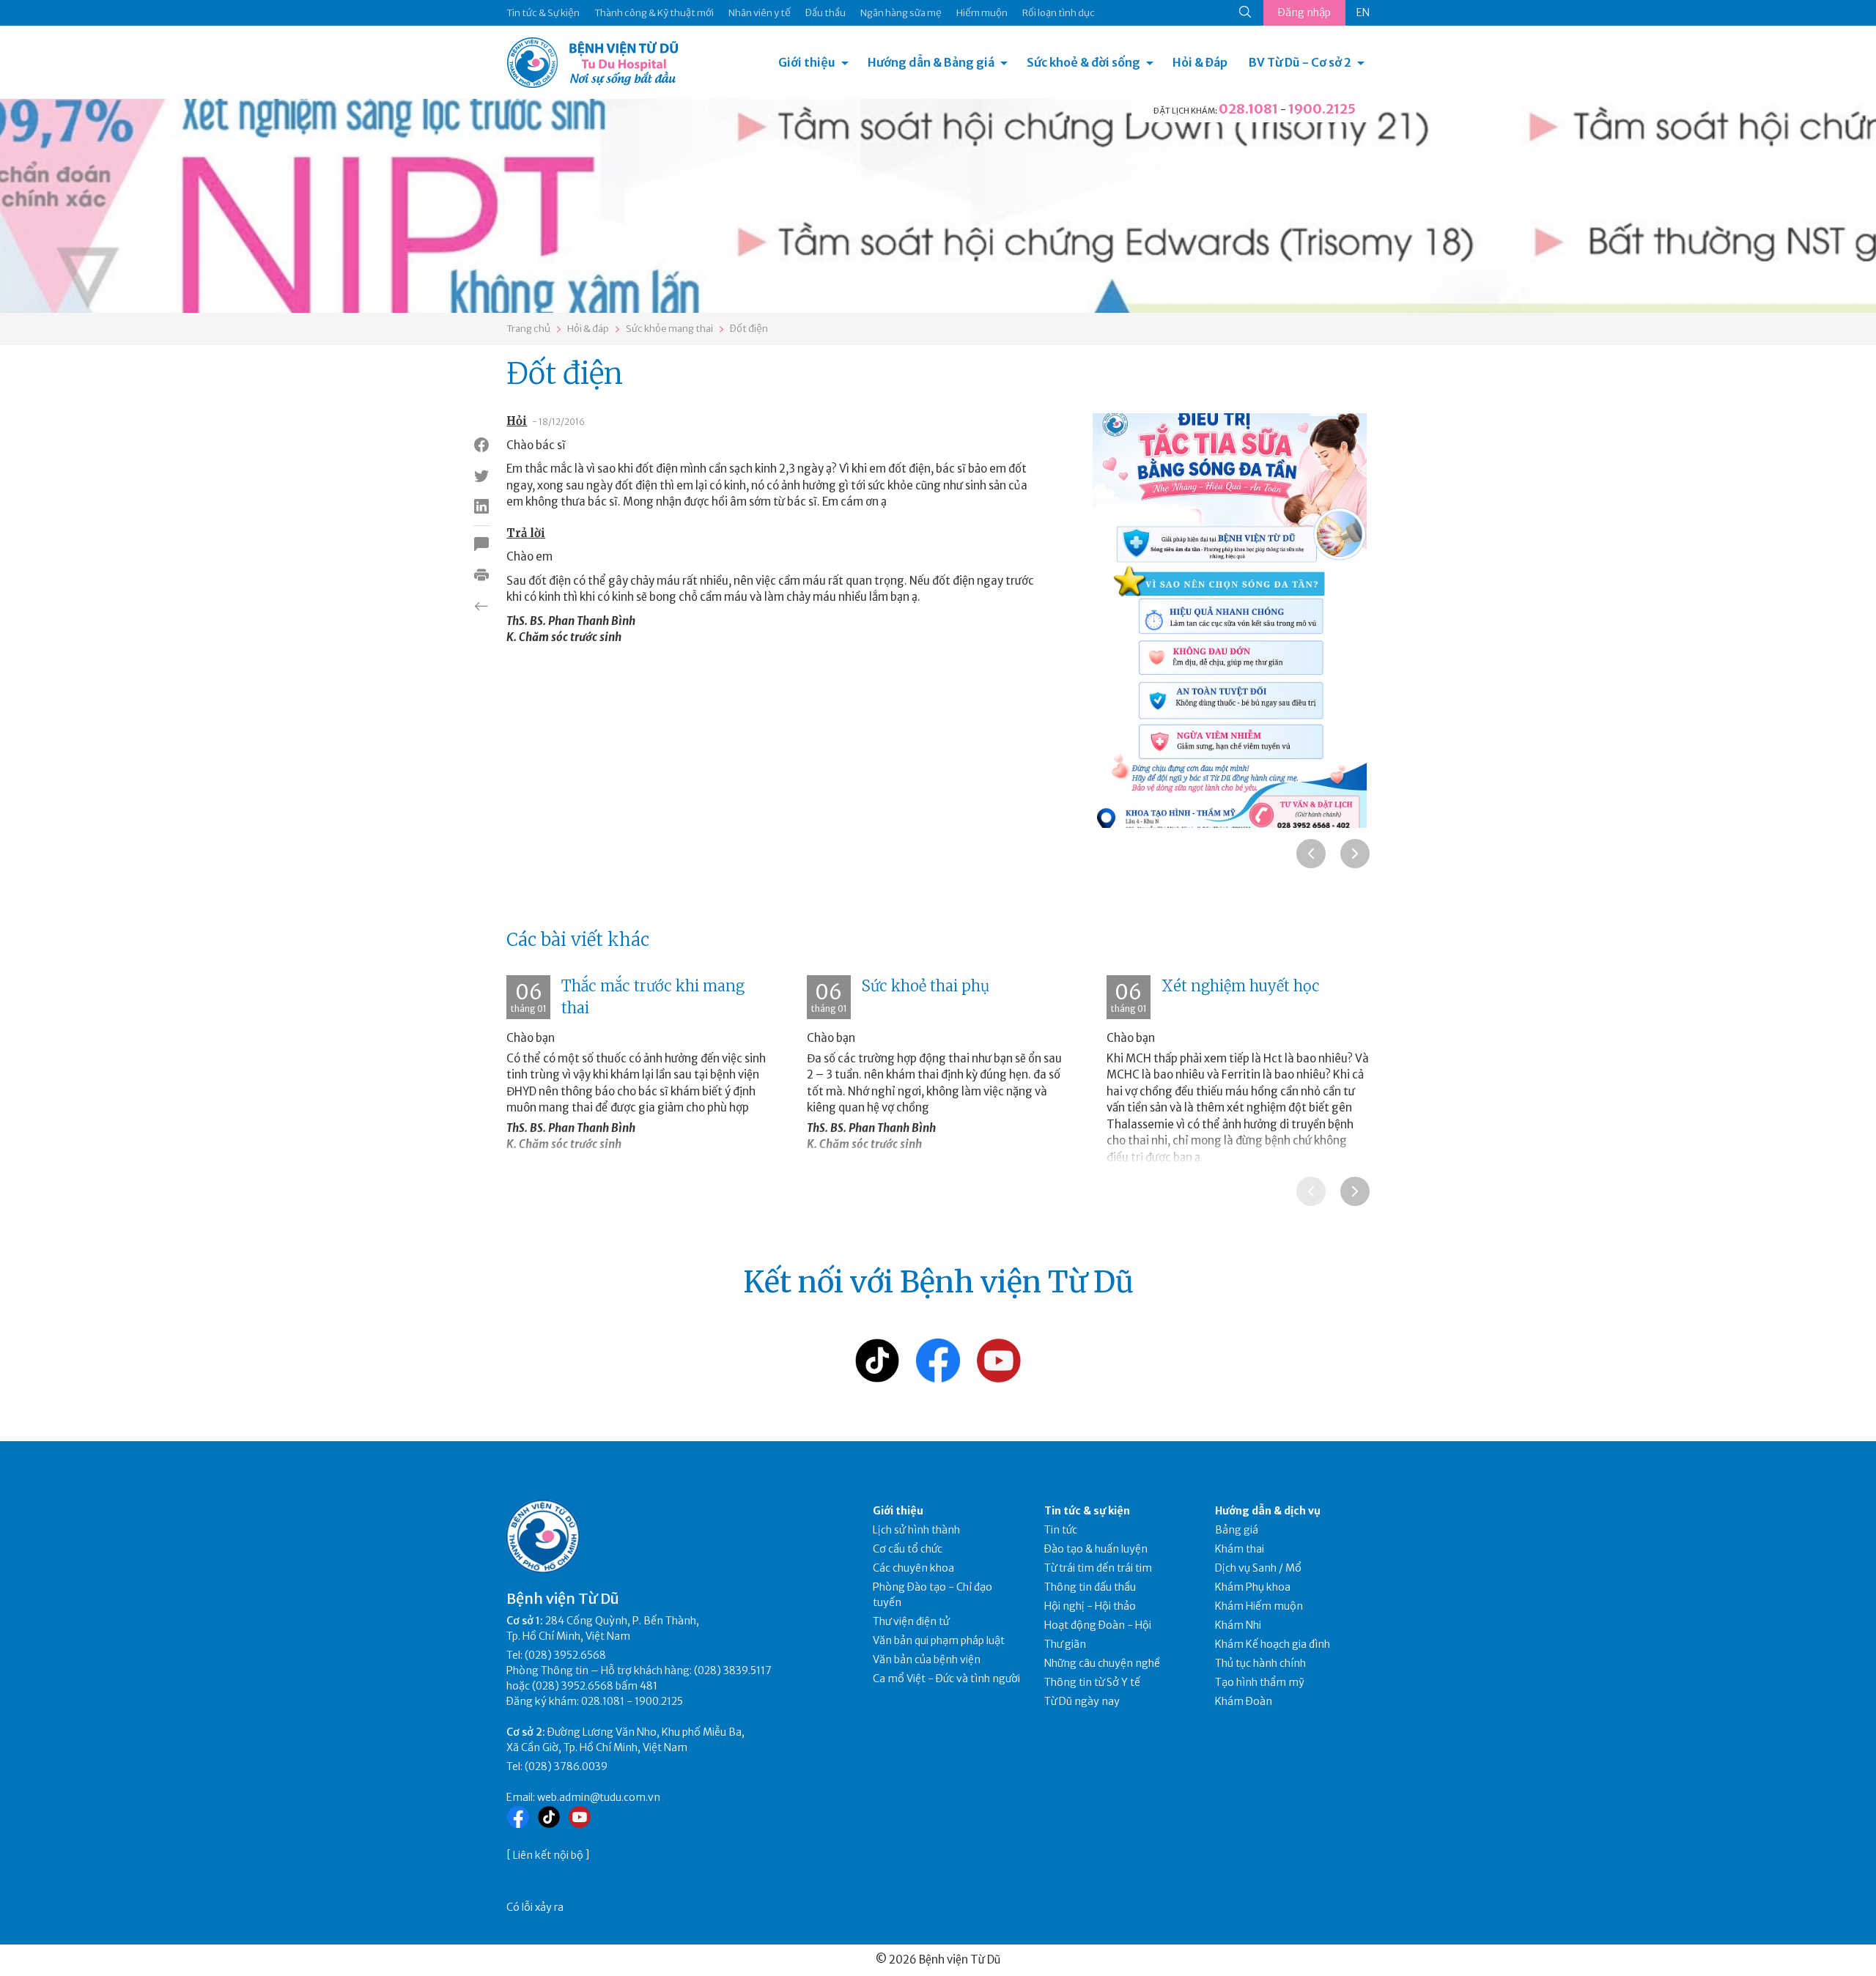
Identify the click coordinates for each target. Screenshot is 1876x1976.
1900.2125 (1322, 109)
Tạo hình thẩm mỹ (1260, 1682)
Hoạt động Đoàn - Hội (1098, 1625)
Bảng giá (1237, 1530)
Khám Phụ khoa (1253, 1587)
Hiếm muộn (982, 13)
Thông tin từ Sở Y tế (1092, 1682)
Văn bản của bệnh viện (927, 1659)
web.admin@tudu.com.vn (599, 1797)
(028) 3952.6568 (565, 1655)
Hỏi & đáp (588, 329)
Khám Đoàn (1244, 1701)
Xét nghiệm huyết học (1241, 986)
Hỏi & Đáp (1200, 62)
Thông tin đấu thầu (1090, 1587)
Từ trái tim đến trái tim (1098, 1568)
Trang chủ (528, 329)
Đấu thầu (826, 13)
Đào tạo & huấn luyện (1096, 1549)
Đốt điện (749, 329)
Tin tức (1061, 1530)
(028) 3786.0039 (566, 1766)
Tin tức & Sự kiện (543, 13)
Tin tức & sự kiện (1087, 1511)
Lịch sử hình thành (916, 1530)
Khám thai (1240, 1549)
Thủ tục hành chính (1260, 1663)
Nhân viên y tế (760, 13)
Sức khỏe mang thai (669, 329)
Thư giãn (1065, 1644)
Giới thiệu (807, 62)
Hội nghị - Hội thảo (1090, 1606)
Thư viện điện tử (911, 1621)
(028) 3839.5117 (733, 1670)
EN (1363, 12)
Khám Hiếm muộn (1259, 1606)
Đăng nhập (1304, 12)
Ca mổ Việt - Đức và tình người (946, 1679)
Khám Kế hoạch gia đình (1273, 1644)
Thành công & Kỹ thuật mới (654, 13)
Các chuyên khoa (913, 1568)
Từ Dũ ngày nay (1082, 1701)
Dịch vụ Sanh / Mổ (1258, 1568)
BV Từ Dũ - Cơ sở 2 (1300, 62)
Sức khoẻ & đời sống (1083, 62)
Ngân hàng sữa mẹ (901, 13)
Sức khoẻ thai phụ (926, 986)
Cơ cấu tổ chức (908, 1549)
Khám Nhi (1238, 1625)
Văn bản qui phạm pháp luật (939, 1640)
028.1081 (1248, 109)
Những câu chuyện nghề (1102, 1663)
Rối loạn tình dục (1059, 13)
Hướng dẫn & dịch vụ (1268, 1511)
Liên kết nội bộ (548, 1855)
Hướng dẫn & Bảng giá (931, 62)
